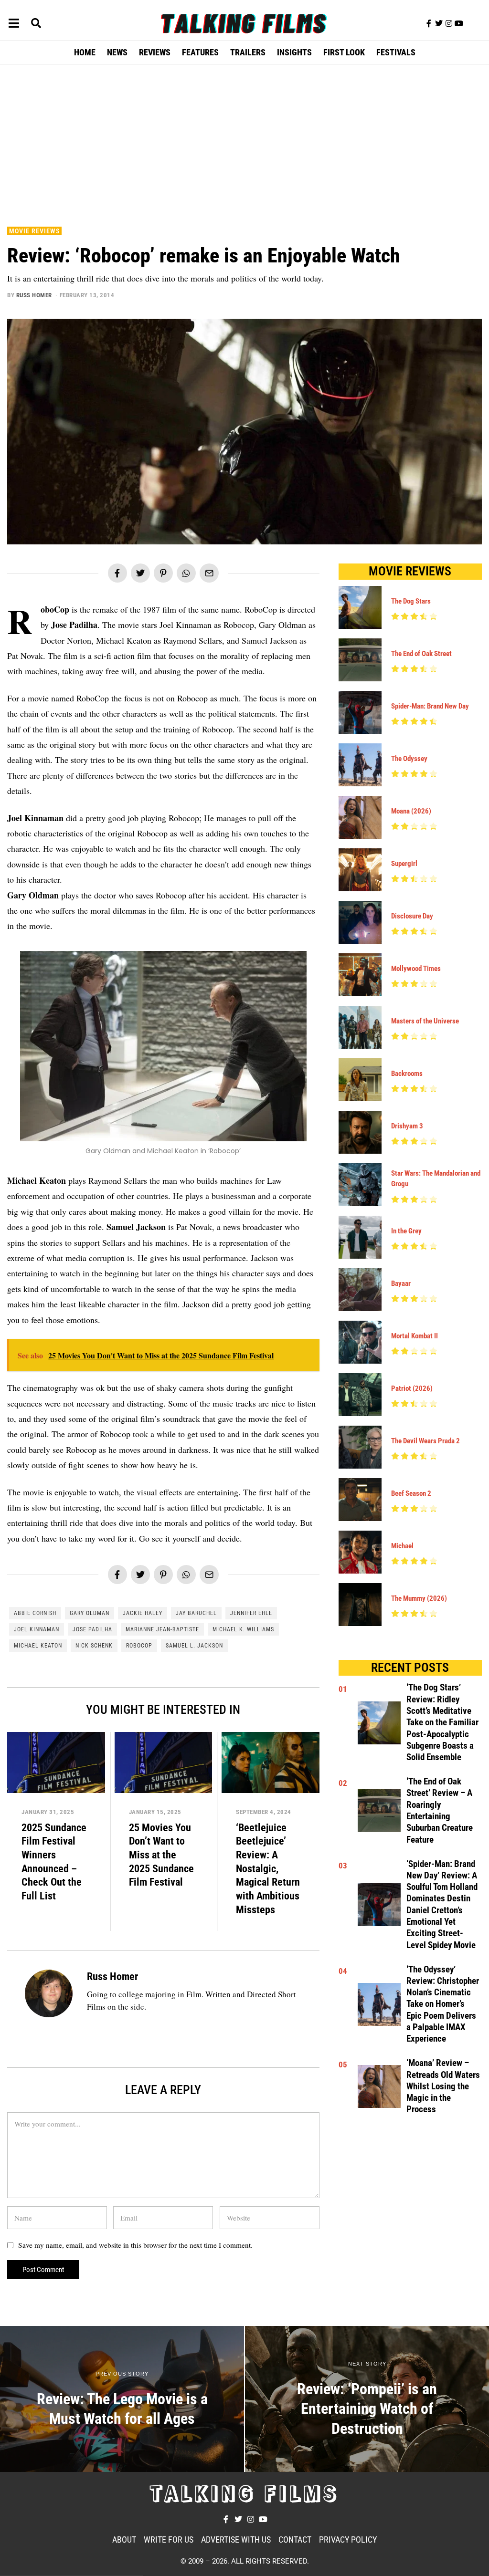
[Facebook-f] (429, 23)
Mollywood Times (416, 969)
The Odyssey (409, 759)
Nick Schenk (94, 1646)
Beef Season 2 (411, 1493)
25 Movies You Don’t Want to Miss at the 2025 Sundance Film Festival (161, 1855)
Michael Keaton (38, 1646)
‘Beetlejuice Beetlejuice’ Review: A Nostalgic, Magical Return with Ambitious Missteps (268, 1868)
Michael (402, 1546)
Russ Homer (34, 295)
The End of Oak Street (421, 654)
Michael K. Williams (243, 1629)
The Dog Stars (411, 601)
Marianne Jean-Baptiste (162, 1629)
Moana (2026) (411, 811)
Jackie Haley (143, 1613)
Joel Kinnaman (37, 1629)
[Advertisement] (244, 143)
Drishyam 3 (407, 1126)
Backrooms (407, 1074)
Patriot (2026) (412, 1388)
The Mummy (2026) (419, 1598)
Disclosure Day (412, 916)
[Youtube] (459, 23)
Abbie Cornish (35, 1613)
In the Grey (406, 1231)
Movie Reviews (34, 231)
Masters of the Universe (425, 1021)
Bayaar (401, 1283)
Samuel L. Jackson (194, 1646)
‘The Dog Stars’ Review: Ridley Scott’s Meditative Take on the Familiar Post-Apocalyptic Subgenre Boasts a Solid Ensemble (442, 1722)
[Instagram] (449, 23)
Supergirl (404, 864)
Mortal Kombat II (415, 1336)
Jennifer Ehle (251, 1613)
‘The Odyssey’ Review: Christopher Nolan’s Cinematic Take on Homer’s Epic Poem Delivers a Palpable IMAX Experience (443, 2004)
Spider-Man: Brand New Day (430, 706)
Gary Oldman (90, 1613)
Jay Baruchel (196, 1613)
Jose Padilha (92, 1629)
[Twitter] (439, 23)
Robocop (139, 1646)
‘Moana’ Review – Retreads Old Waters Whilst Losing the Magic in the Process (443, 2086)
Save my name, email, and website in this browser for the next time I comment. (135, 2245)
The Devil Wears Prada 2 (425, 1441)
